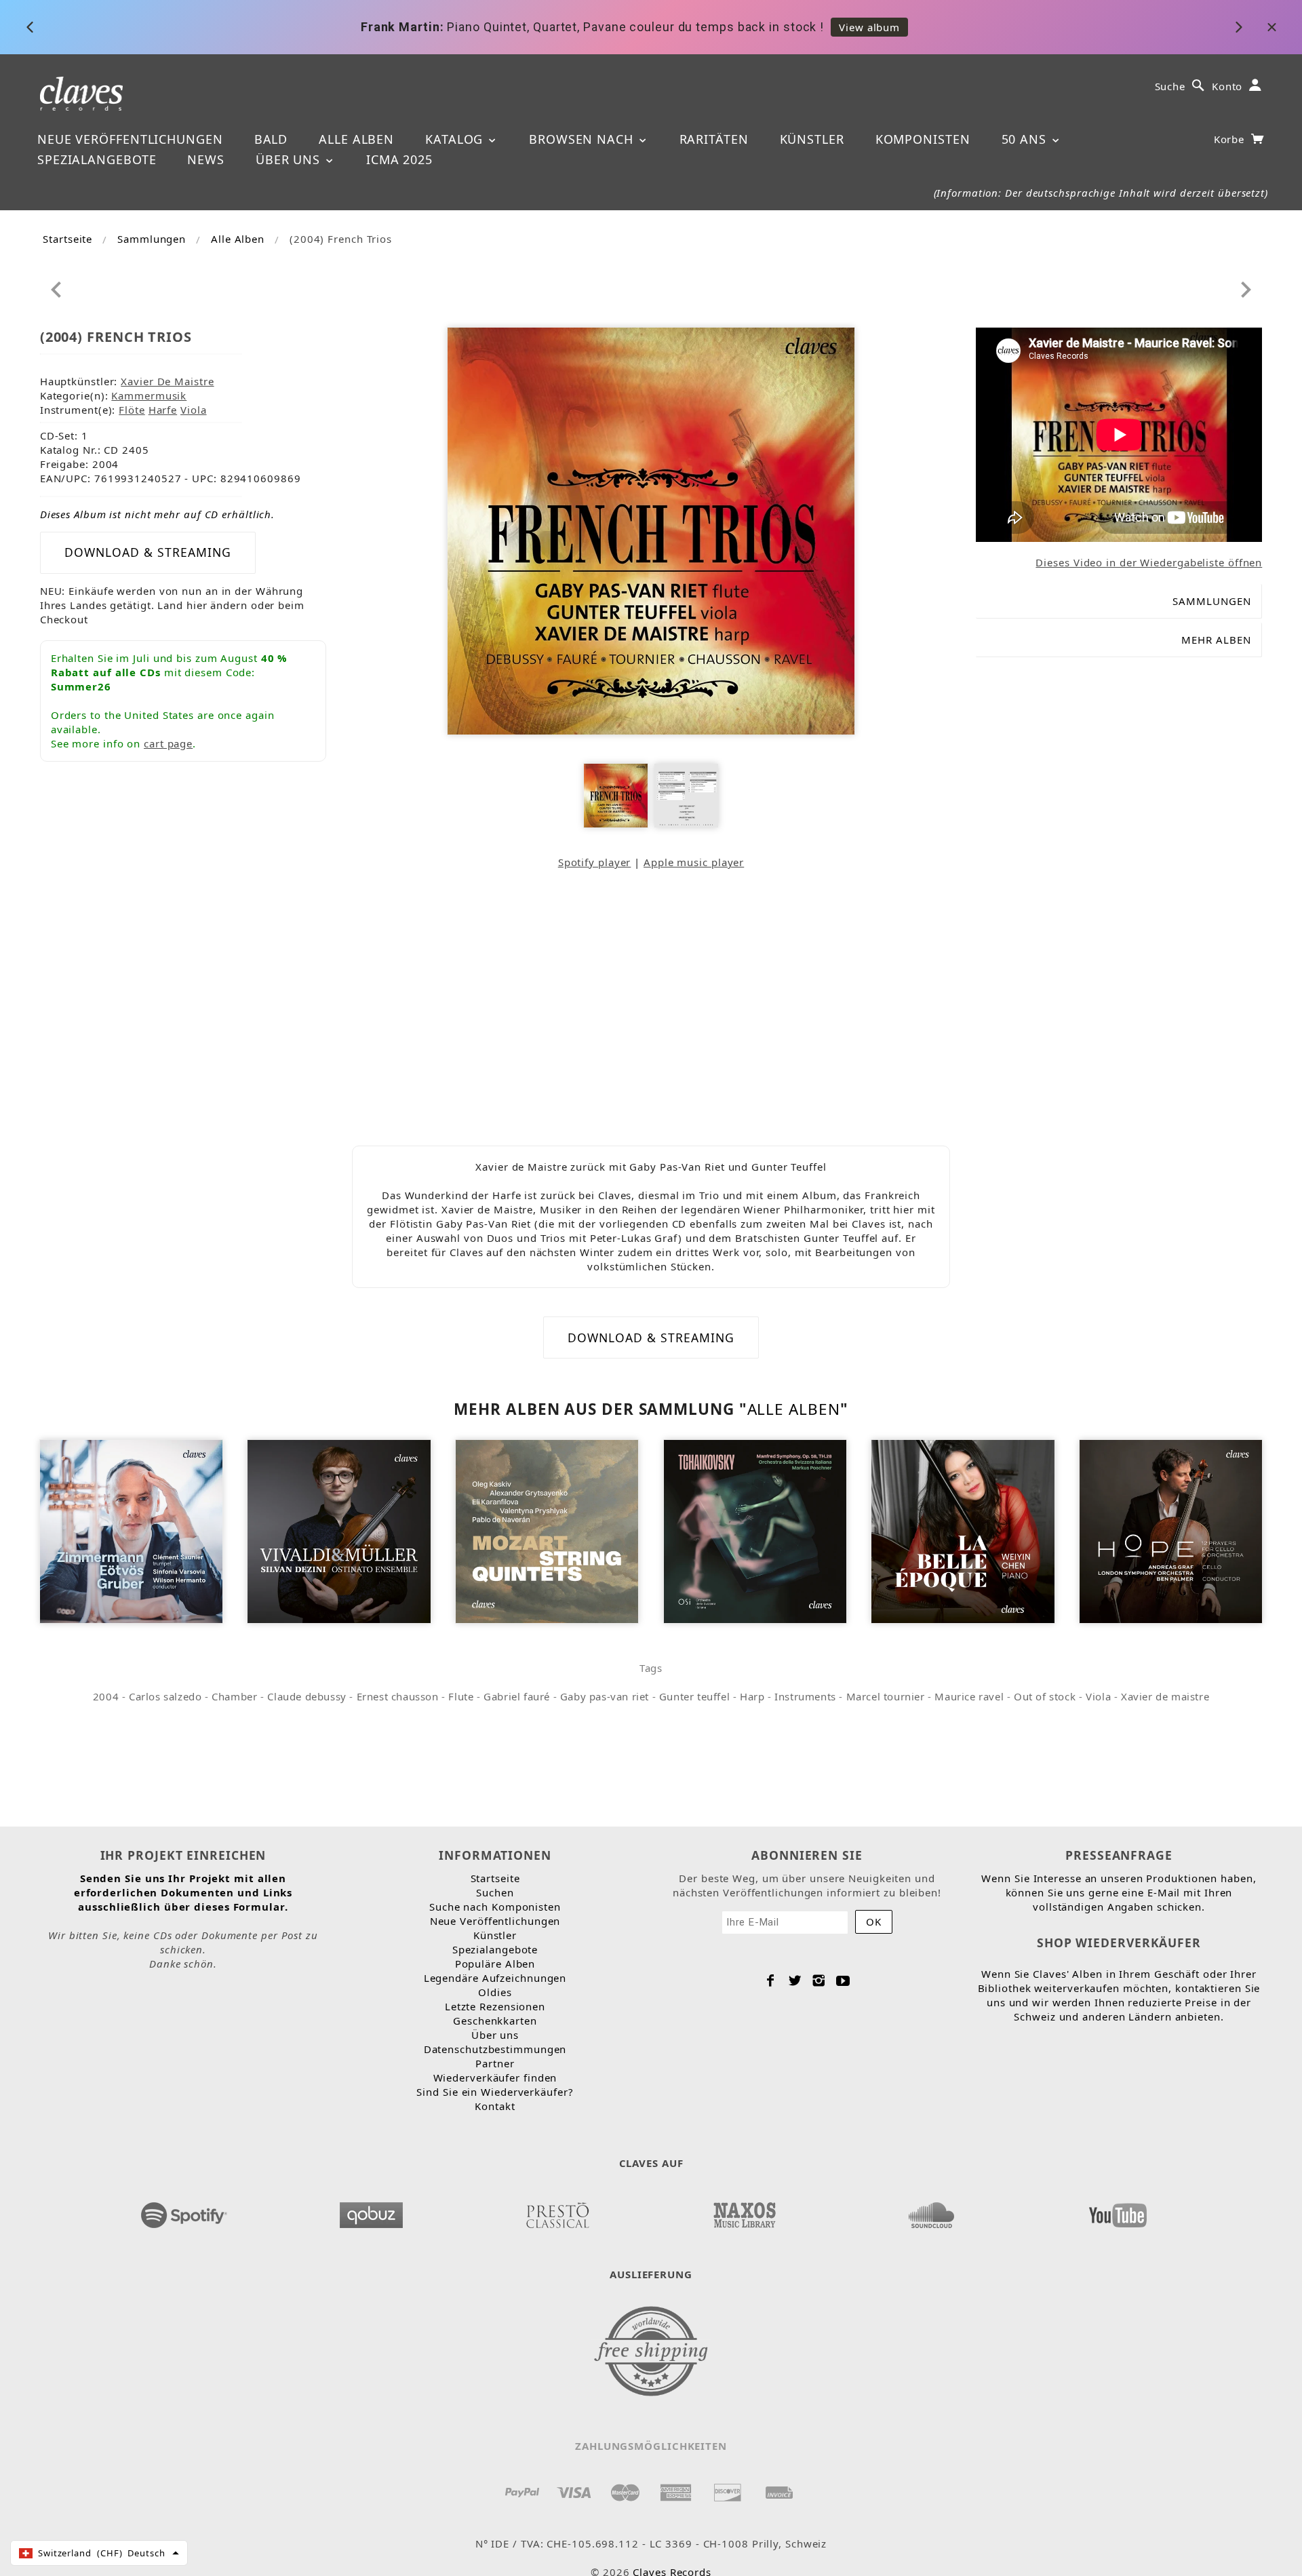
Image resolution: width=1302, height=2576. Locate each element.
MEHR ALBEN (1216, 640)
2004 (106, 1696)
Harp (752, 1696)
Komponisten (923, 139)
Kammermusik (149, 395)
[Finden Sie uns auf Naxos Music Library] (744, 2211)
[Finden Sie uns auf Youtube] (1118, 2211)
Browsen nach (583, 139)
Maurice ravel (969, 1696)
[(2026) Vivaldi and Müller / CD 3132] (339, 1530)
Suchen (495, 1892)
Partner (495, 2063)
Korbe (1231, 139)
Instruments (805, 1696)
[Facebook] (771, 1980)
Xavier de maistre (1165, 1696)
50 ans (1026, 139)
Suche (1170, 86)
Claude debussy (307, 1696)
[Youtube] (843, 1980)
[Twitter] (795, 1980)
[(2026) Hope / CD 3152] (1171, 1530)
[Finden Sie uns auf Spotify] (184, 2211)
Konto (1227, 86)
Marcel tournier (886, 1696)
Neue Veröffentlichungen (130, 139)
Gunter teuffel (694, 1696)
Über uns (290, 159)
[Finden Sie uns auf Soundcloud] (931, 2211)
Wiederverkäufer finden (495, 2077)
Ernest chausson (398, 1696)
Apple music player (694, 862)
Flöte (132, 410)
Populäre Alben (495, 1964)
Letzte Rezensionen (495, 2006)
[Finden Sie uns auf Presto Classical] (557, 2211)
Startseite (67, 239)
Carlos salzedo (165, 1696)
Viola (194, 410)
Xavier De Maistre (167, 381)
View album (869, 27)
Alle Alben (356, 139)
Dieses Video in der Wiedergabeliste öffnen (1149, 562)
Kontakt (495, 2106)
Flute (461, 1696)
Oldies (495, 1992)
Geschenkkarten (495, 2021)
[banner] (82, 93)
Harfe (163, 410)
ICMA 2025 (399, 159)
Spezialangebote (97, 159)
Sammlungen (152, 239)
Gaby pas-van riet (605, 1696)
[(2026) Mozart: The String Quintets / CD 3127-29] (547, 1530)
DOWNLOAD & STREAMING (148, 552)
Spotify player (595, 862)
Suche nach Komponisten (495, 1907)
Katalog (456, 139)
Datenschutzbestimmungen (495, 2049)
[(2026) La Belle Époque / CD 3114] (963, 1530)
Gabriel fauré (517, 1696)
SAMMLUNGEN (1212, 601)
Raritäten (714, 139)
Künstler (812, 139)
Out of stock (1045, 1696)
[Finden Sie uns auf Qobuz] (371, 2211)
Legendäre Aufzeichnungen (495, 1978)
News (206, 159)
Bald (271, 139)
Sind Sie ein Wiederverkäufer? (495, 2092)
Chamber (234, 1696)
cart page (168, 743)
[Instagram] (819, 1980)
